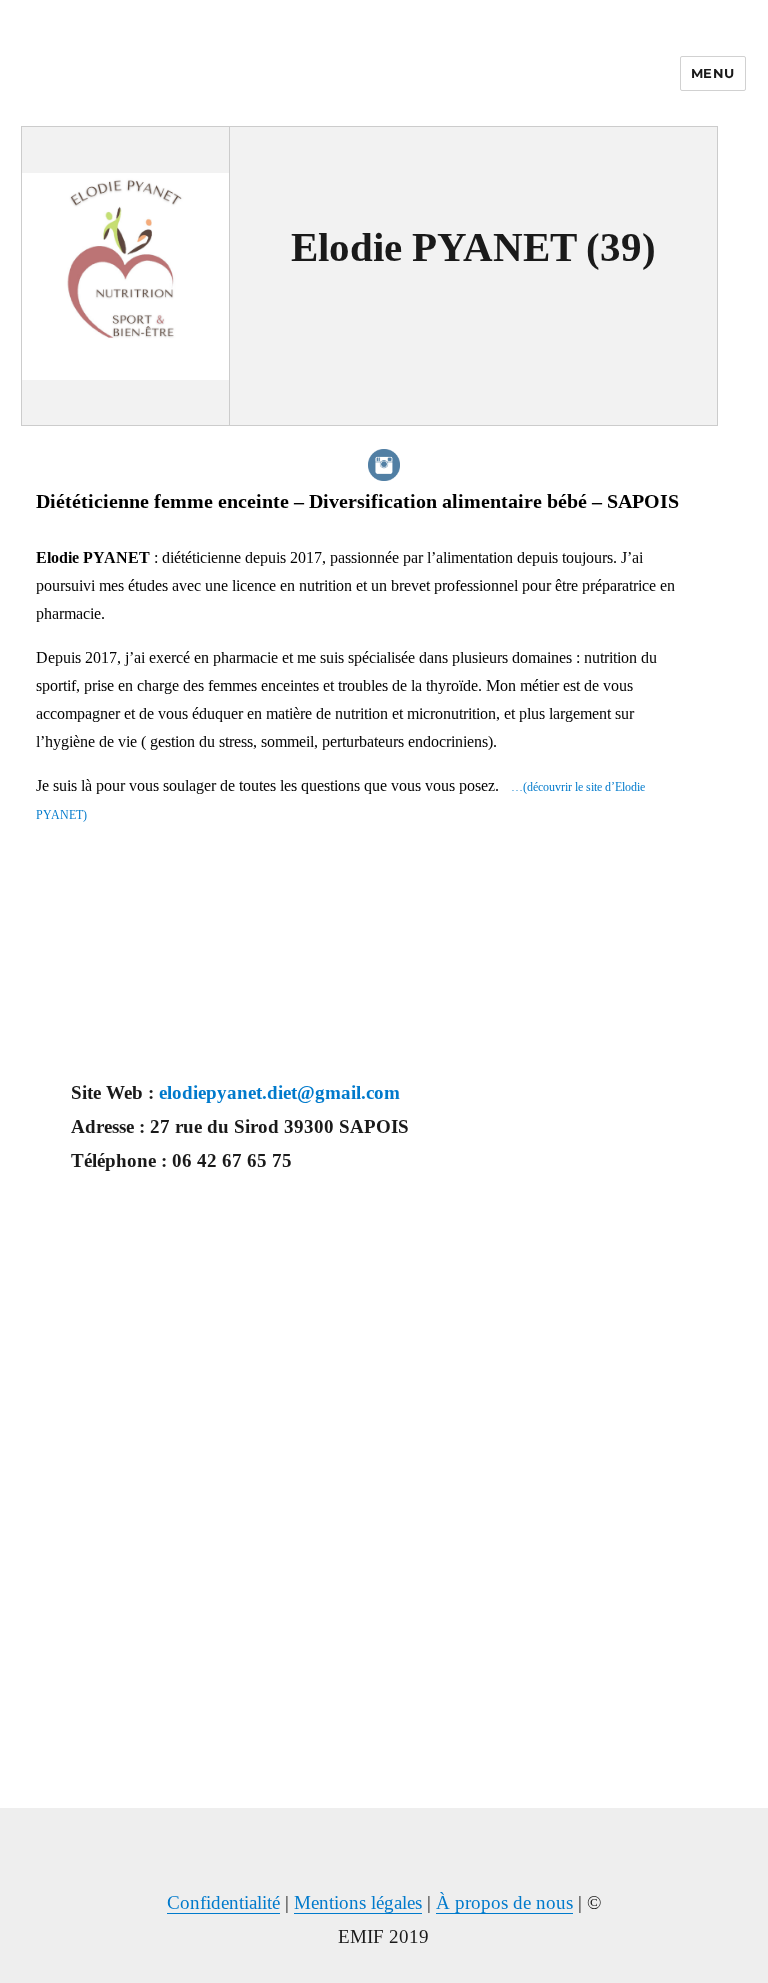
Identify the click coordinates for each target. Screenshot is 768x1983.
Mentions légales (358, 1902)
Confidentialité (223, 1902)
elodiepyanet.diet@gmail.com (279, 1092)
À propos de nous (504, 1902)
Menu (713, 73)
